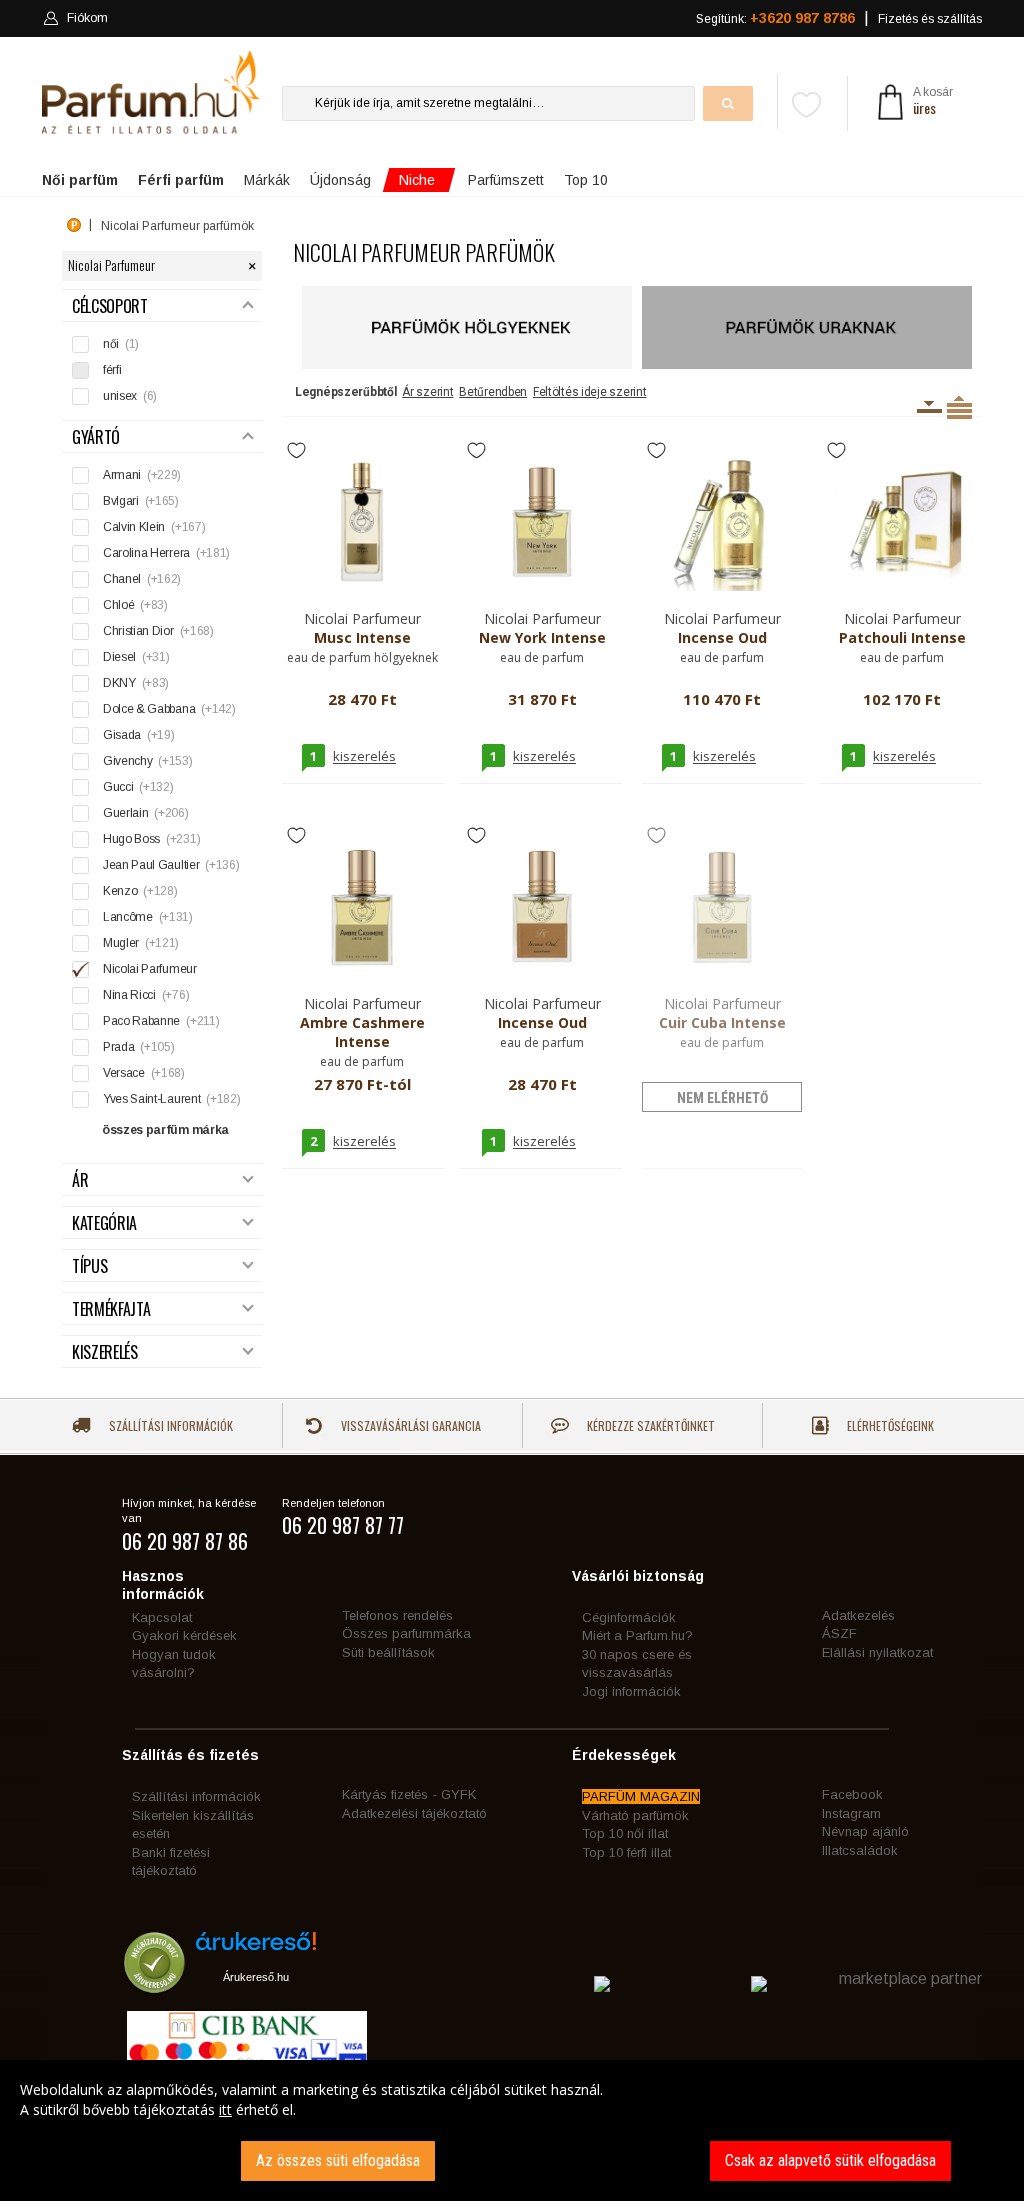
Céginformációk (629, 1617)
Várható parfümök (635, 1815)
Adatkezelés (858, 1615)
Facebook (852, 1794)
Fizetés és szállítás (930, 19)
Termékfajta (111, 1309)
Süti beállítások (388, 1652)
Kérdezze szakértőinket (649, 1425)
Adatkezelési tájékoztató (414, 1813)
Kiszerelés (105, 1352)
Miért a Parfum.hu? (637, 1635)
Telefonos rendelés (397, 1615)
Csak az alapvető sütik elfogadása (830, 2160)
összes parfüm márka (165, 1130)
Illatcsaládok (860, 1850)
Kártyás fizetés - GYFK (409, 1794)
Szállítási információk (169, 1425)
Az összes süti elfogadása (338, 2160)
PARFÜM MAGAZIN (641, 1796)
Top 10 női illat (625, 1833)
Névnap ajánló (865, 1831)
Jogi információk (631, 1691)
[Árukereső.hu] (256, 1948)
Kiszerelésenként (929, 407)
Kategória (104, 1223)
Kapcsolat (162, 1617)
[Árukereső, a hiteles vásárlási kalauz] (154, 1983)
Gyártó (96, 437)
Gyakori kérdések (184, 1635)
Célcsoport (110, 306)
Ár (80, 1180)
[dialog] (512, 2130)
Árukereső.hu (256, 1977)
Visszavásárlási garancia (409, 1425)
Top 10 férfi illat (626, 1852)
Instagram (851, 1813)
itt (225, 2109)
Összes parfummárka (406, 1633)
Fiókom (87, 18)
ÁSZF (839, 1633)
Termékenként (959, 407)
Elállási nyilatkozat (877, 1652)
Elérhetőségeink (889, 1425)
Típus (89, 1266)
